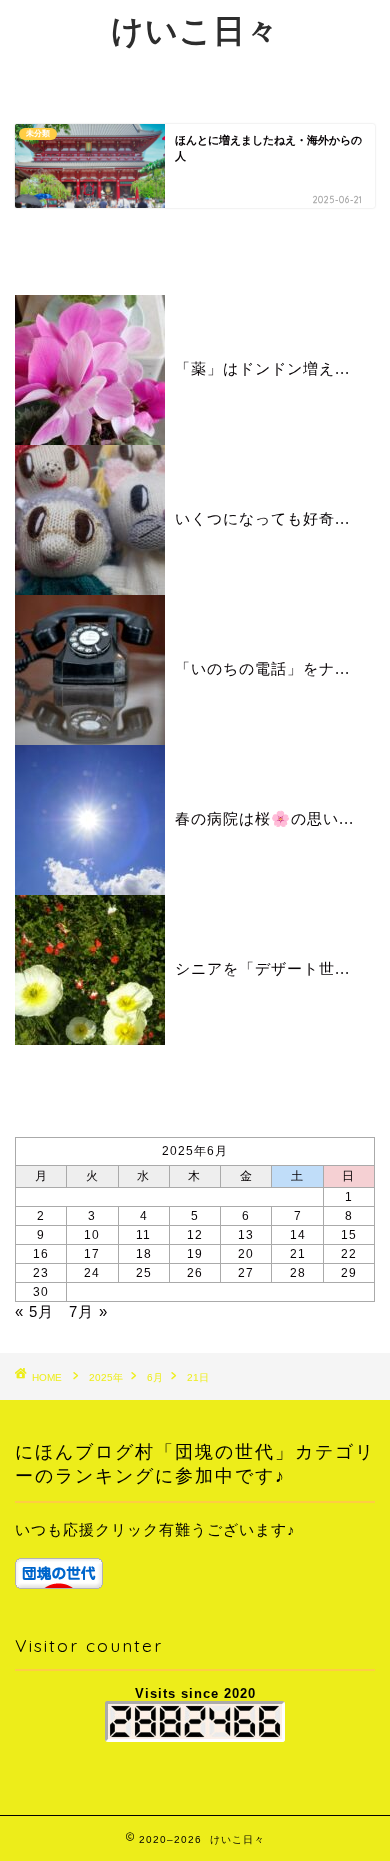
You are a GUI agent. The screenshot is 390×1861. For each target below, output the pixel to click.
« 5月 (34, 1311)
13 (246, 1235)
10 (92, 1235)
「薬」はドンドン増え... (262, 368)
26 (195, 1273)
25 (144, 1273)
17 (92, 1254)
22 (349, 1254)
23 (41, 1273)
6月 (155, 1377)
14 (298, 1235)
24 (92, 1273)
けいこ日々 (195, 30)
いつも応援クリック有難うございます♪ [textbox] (155, 1529)
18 (144, 1254)
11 (143, 1235)
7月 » (88, 1311)
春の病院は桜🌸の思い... (264, 818)
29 (349, 1273)
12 (195, 1235)
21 (298, 1254)
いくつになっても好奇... (262, 518)
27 (246, 1273)
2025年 (106, 1377)
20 (246, 1254)
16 (41, 1254)
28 (298, 1273)
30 (41, 1292)
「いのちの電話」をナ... (262, 668)
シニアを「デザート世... (262, 968)
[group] (195, 1553)
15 (349, 1235)
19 (195, 1254)
